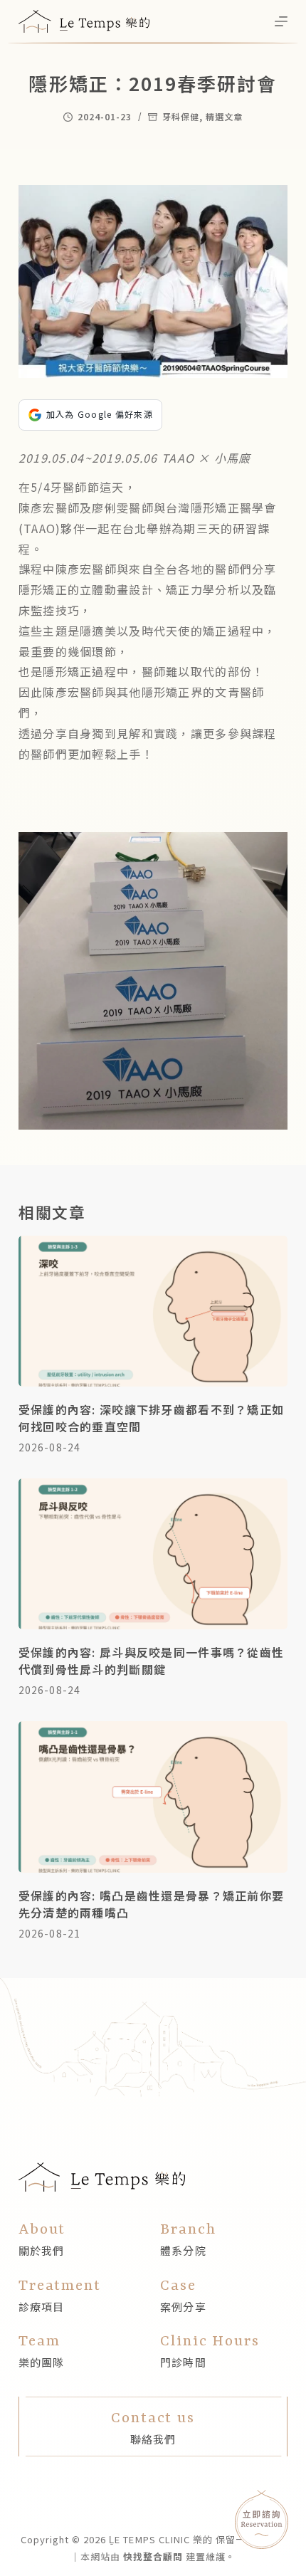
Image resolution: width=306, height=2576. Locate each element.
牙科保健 (181, 116)
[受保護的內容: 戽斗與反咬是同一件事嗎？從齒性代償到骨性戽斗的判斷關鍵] (153, 1554)
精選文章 (224, 116)
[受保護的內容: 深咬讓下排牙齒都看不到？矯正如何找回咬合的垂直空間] (153, 1311)
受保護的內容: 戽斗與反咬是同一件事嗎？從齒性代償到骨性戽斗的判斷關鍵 (151, 1661)
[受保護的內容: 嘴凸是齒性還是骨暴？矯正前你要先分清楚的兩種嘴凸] (153, 1797)
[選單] (281, 21)
